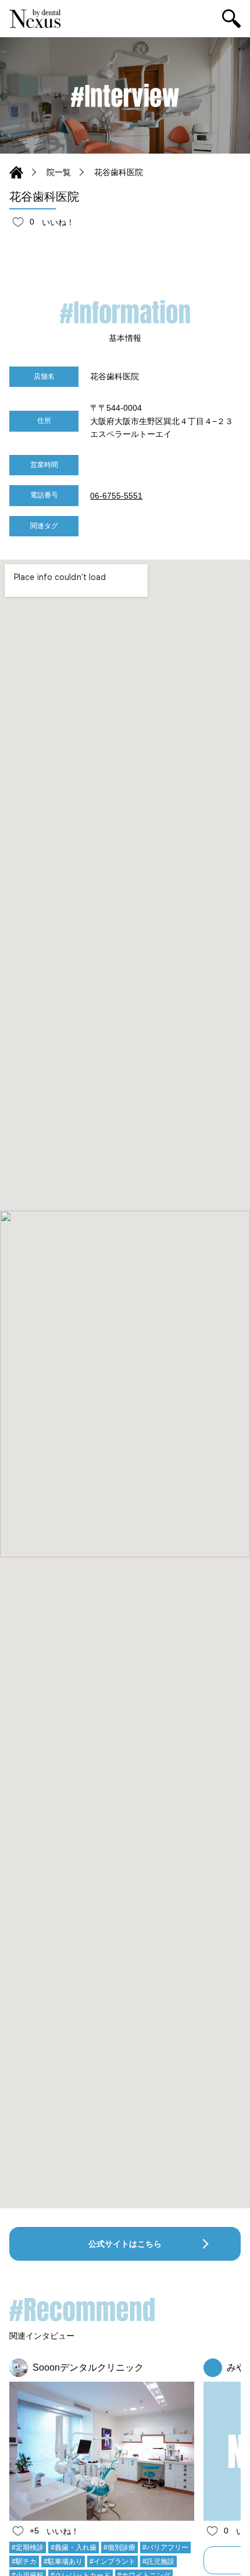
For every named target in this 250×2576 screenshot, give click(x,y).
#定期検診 (28, 2547)
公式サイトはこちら (125, 2244)
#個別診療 (119, 2547)
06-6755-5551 (116, 496)
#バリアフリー (165, 2547)
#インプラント (112, 2561)
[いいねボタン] (18, 222)
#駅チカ (24, 2561)
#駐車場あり (63, 2561)
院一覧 (59, 172)
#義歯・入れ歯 (74, 2547)
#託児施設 (158, 2561)
